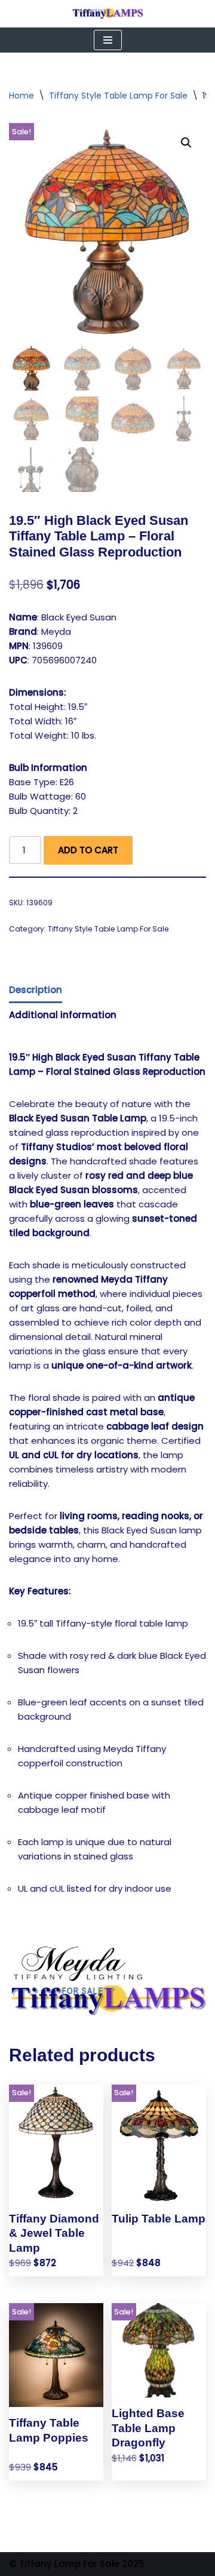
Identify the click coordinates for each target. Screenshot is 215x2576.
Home (21, 96)
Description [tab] (36, 990)
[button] (186, 143)
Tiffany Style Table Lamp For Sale (118, 96)
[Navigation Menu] (108, 40)
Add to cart (88, 850)
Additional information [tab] (63, 1015)
